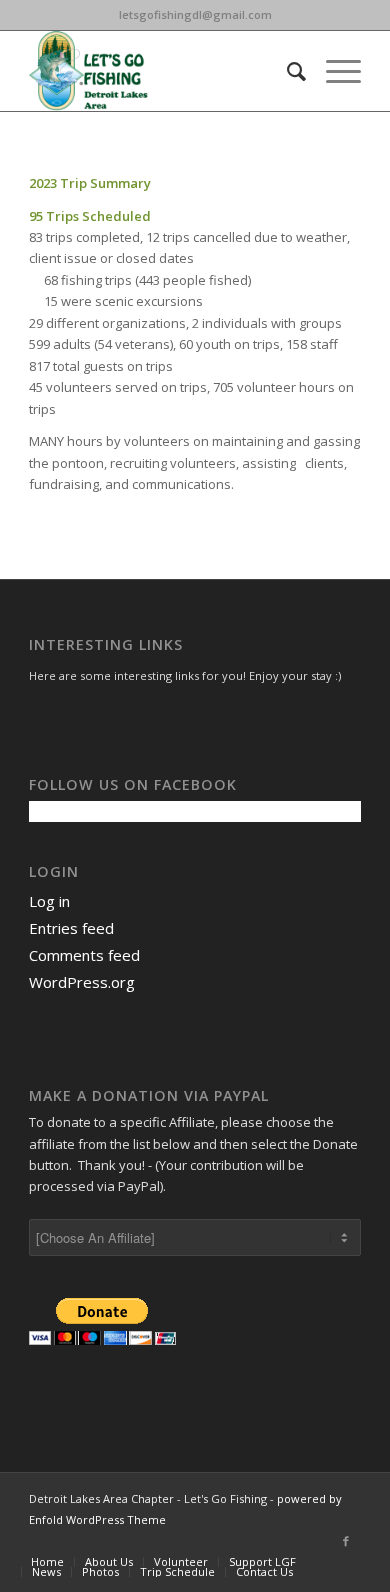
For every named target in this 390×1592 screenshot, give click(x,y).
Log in (49, 901)
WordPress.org (82, 982)
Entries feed (71, 928)
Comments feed (84, 955)
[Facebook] (346, 1541)
